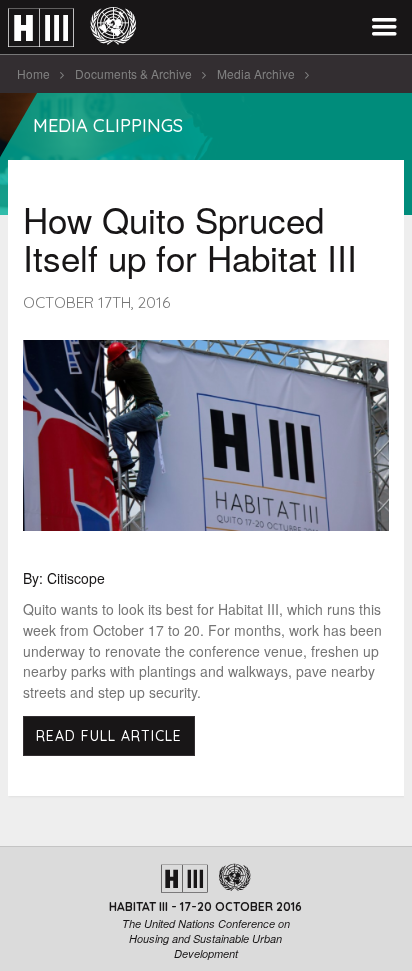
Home (33, 73)
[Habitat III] (72, 27)
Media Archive (256, 73)
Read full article (109, 736)
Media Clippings (108, 125)
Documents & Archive (133, 73)
